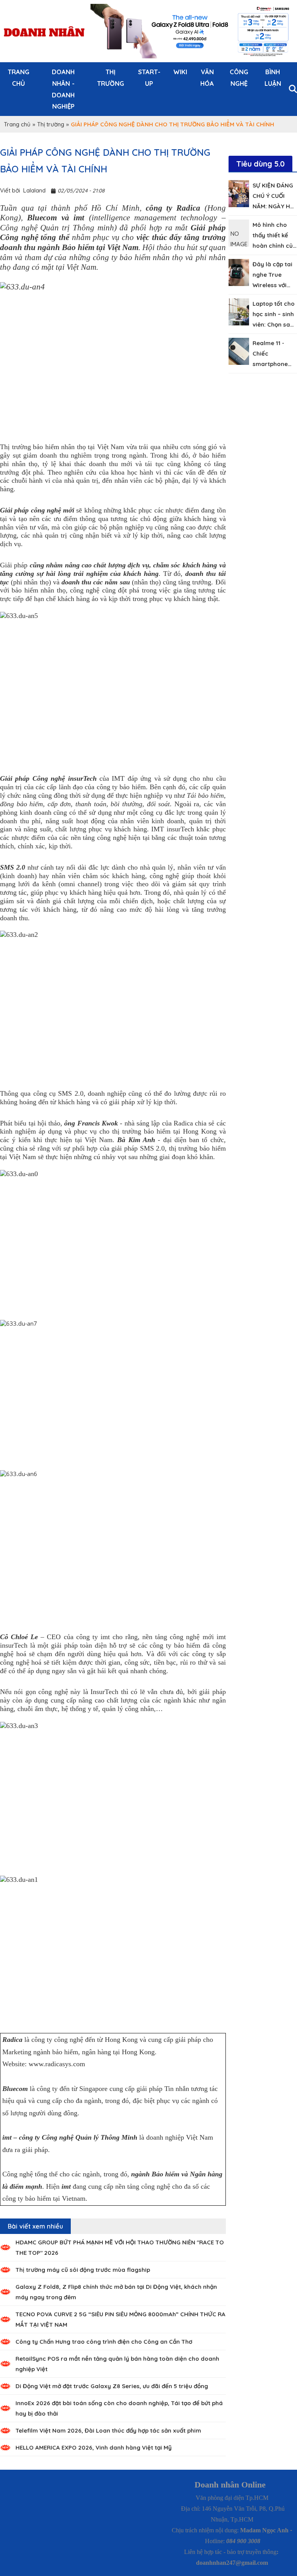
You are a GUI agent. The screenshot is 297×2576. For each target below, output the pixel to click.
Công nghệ (239, 77)
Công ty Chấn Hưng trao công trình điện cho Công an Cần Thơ (104, 2342)
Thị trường (111, 77)
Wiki (180, 72)
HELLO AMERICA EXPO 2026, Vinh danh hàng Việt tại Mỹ (94, 2447)
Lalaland (34, 190)
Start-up (149, 77)
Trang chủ (19, 77)
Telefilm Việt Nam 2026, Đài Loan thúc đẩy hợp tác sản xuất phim (108, 2430)
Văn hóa (207, 77)
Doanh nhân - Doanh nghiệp (63, 89)
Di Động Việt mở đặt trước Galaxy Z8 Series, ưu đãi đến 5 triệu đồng (112, 2386)
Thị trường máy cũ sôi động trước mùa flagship (83, 2270)
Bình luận (273, 77)
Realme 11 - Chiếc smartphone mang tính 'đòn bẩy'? (274, 364)
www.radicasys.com (57, 2064)
